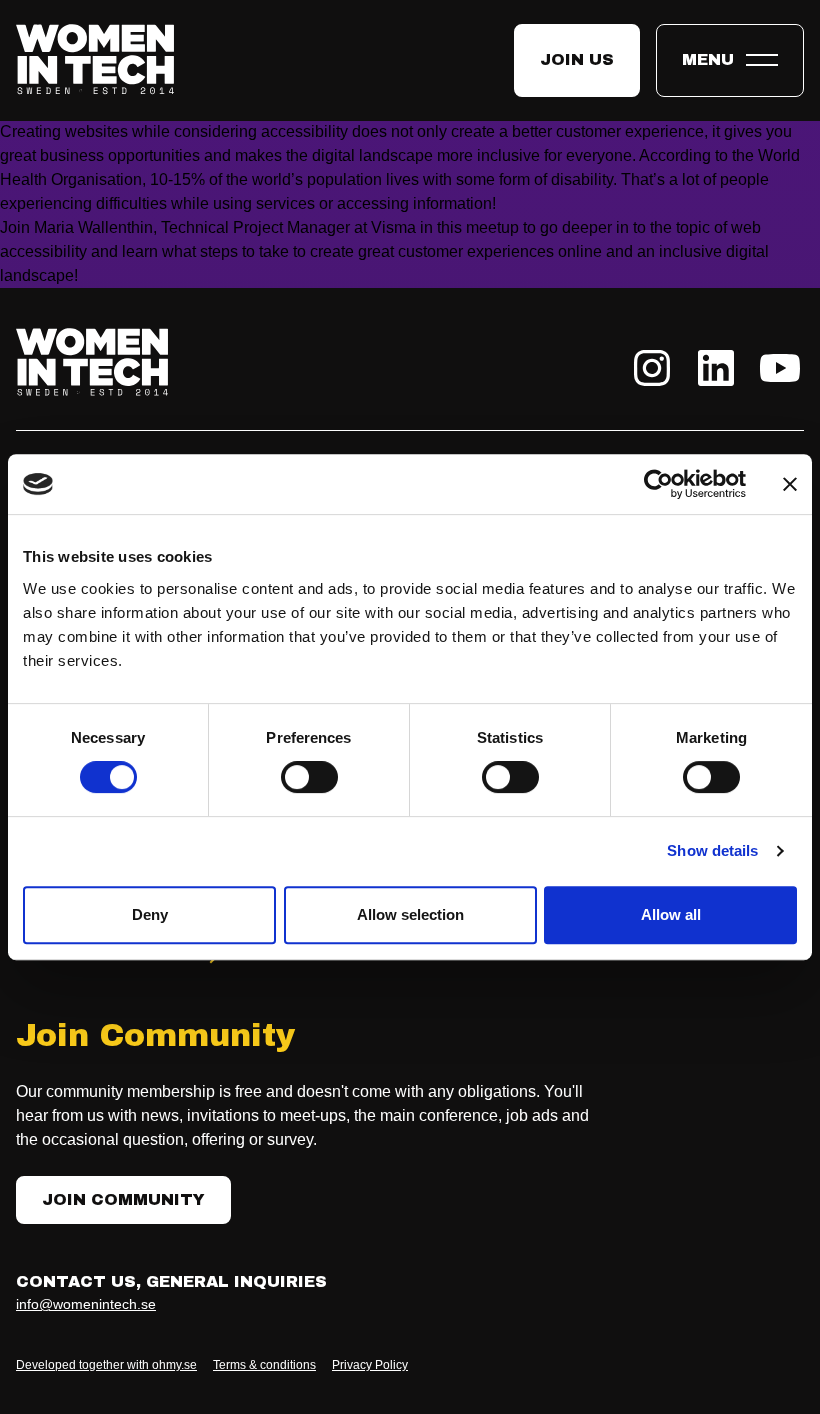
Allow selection (410, 914)
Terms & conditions (264, 1365)
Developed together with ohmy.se (106, 1365)
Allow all (671, 914)
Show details (712, 850)
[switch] (309, 777)
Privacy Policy (370, 1365)
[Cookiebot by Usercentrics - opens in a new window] (658, 484)
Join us (577, 59)
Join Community (123, 1199)
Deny (150, 914)
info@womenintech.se (86, 1304)
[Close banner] (790, 484)
